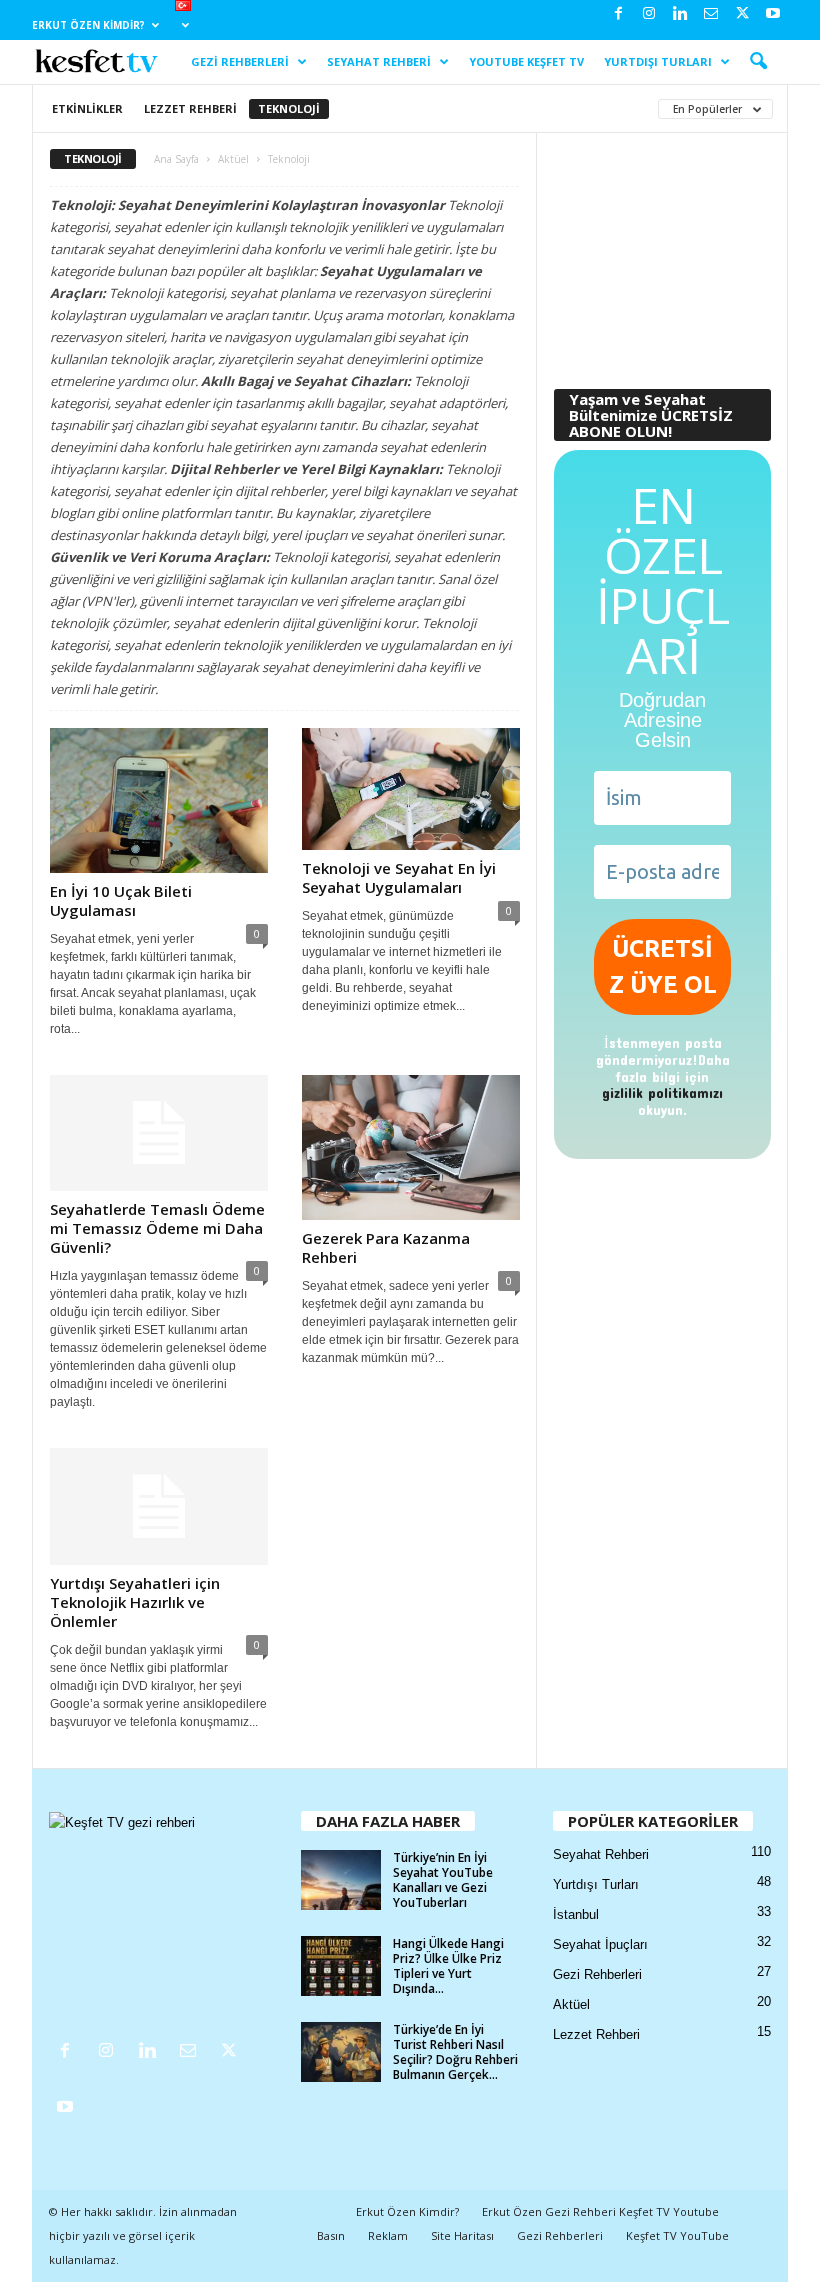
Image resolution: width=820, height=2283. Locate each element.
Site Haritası (462, 2235)
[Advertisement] (663, 253)
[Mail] (711, 14)
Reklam (388, 2235)
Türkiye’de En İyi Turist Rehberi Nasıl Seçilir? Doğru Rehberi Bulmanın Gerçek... (455, 2052)
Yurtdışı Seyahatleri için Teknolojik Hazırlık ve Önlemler (135, 1602)
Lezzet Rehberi (190, 108)
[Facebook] (618, 14)
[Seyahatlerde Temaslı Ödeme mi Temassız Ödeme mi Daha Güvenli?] (159, 1133)
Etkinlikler (87, 108)
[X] (742, 14)
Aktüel (233, 159)
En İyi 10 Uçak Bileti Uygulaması (121, 900)
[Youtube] (773, 14)
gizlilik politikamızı (662, 1092)
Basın (331, 2235)
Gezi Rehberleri (240, 61)
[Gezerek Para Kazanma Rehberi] (411, 1147)
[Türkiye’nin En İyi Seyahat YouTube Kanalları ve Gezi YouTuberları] (341, 1880)
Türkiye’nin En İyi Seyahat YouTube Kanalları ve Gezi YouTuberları (443, 1880)
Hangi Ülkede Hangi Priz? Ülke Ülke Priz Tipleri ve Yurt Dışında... (448, 1966)
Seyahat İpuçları (600, 1944)
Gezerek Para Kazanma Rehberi (386, 1247)
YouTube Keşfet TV (526, 61)
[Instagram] (649, 14)
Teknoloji (289, 108)
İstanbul (576, 1914)
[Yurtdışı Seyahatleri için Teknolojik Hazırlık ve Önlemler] (159, 1506)
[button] (758, 62)
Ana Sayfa (176, 159)
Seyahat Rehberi (379, 61)
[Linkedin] (680, 14)
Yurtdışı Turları (658, 61)
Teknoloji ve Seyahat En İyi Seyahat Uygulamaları (399, 877)
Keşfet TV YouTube (677, 2235)
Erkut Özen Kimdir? (88, 25)
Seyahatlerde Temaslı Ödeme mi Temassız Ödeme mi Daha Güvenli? (157, 1228)
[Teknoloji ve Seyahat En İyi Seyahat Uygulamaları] (411, 789)
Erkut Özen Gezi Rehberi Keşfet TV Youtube (600, 2211)
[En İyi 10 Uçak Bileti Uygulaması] (159, 800)
